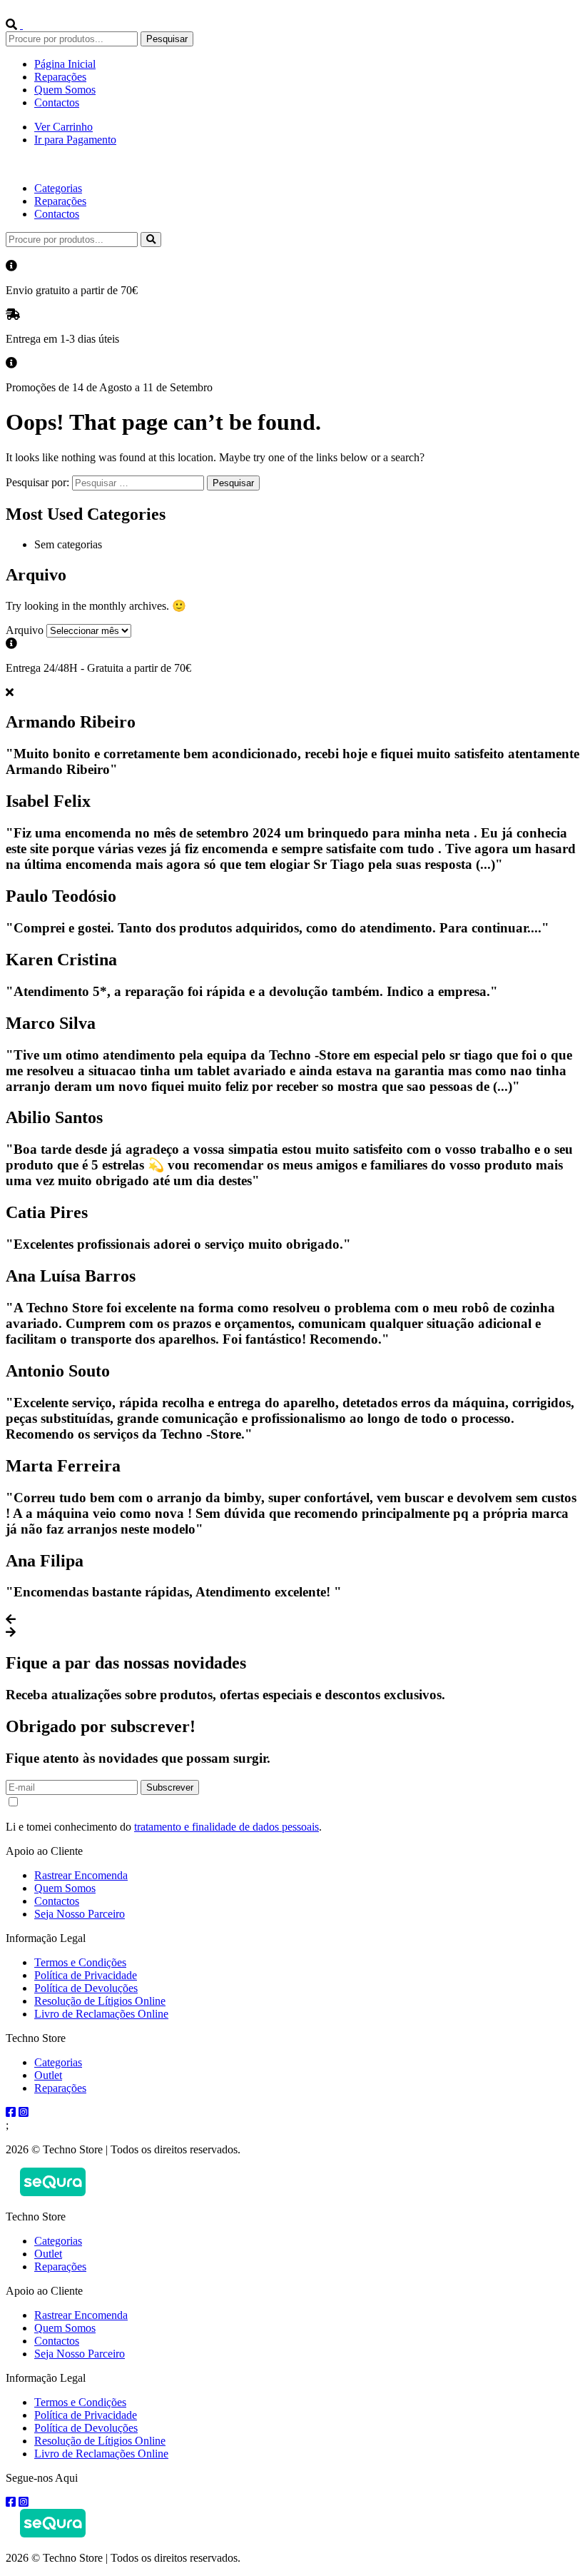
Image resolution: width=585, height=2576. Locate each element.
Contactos (57, 102)
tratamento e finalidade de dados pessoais (227, 1827)
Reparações (60, 77)
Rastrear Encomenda (81, 1875)
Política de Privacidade (86, 1975)
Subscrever (170, 1787)
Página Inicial (65, 64)
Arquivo (25, 630)
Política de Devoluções (86, 1988)
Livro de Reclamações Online (101, 2014)
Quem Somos (65, 90)
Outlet (48, 2075)
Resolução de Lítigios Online (100, 2001)
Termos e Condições (80, 1962)
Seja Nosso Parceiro (80, 1914)
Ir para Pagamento (75, 140)
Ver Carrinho (63, 127)
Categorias (58, 188)
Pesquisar (167, 39)
